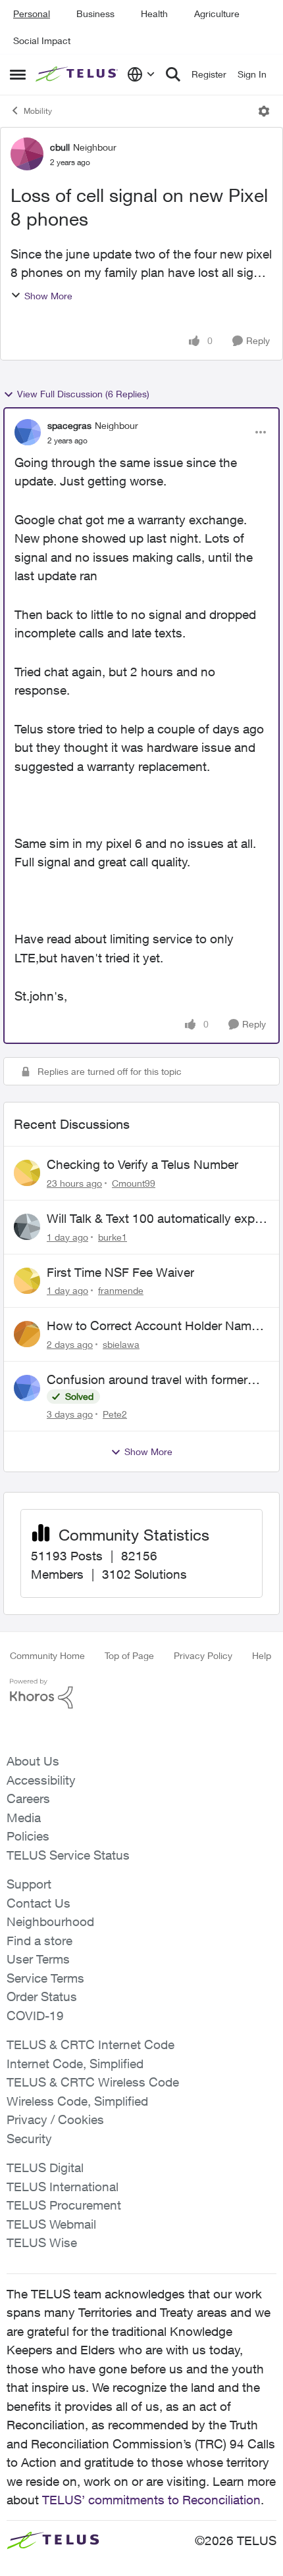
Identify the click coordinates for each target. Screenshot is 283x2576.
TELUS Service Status (68, 1855)
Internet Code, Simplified (75, 2064)
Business (95, 13)
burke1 (113, 1237)
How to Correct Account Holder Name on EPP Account (152, 1326)
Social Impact (42, 40)
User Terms (38, 1959)
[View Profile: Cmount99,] (27, 1173)
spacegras (69, 425)
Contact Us (39, 1903)
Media (24, 1818)
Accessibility (41, 1780)
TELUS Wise (42, 2242)
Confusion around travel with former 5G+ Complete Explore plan (147, 1380)
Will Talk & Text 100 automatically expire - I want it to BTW (157, 1219)
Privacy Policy (203, 1655)
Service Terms (45, 1978)
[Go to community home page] (78, 74)
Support (29, 1884)
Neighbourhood (50, 1921)
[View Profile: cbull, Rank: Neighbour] (27, 154)
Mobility (38, 111)
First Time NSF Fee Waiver (120, 1272)
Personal (32, 13)
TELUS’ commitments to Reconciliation (151, 2500)
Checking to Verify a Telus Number (142, 1164)
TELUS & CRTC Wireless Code (93, 2082)
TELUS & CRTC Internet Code (90, 2044)
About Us (33, 1761)
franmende (121, 1290)
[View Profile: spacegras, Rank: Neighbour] (28, 432)
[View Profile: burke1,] (27, 1227)
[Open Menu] (264, 111)
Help (262, 1655)
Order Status (42, 1996)
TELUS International (63, 2187)
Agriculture (217, 13)
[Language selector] (141, 74)
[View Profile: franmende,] (27, 1281)
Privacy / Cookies (55, 2119)
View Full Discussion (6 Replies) (83, 394)
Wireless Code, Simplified (77, 2101)
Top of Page (129, 1655)
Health (154, 13)
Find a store (39, 1941)
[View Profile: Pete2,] (27, 1388)
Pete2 (115, 1414)
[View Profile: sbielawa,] (27, 1334)
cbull (60, 147)
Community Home (47, 1655)
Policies (28, 1836)
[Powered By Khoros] (141, 1694)
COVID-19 (35, 2016)
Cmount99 (134, 1183)
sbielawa (121, 1344)
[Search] (173, 74)
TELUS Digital (45, 2167)
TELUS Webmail (51, 2224)
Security (29, 2139)
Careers (28, 1798)
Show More (48, 296)
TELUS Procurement (64, 2205)
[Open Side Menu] (18, 74)
